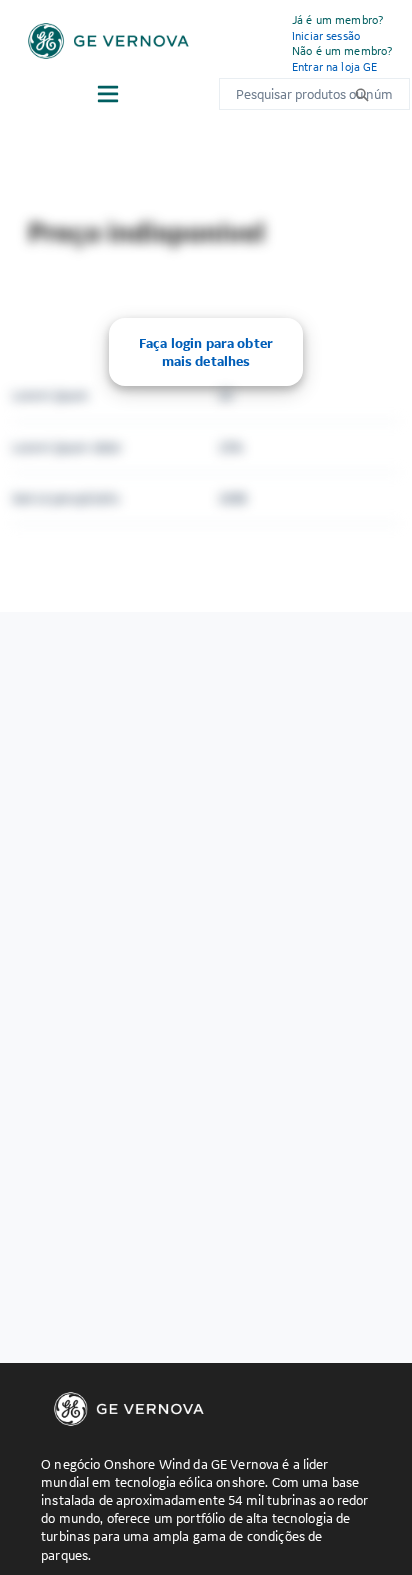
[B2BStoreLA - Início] (108, 41)
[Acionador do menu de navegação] (108, 94)
